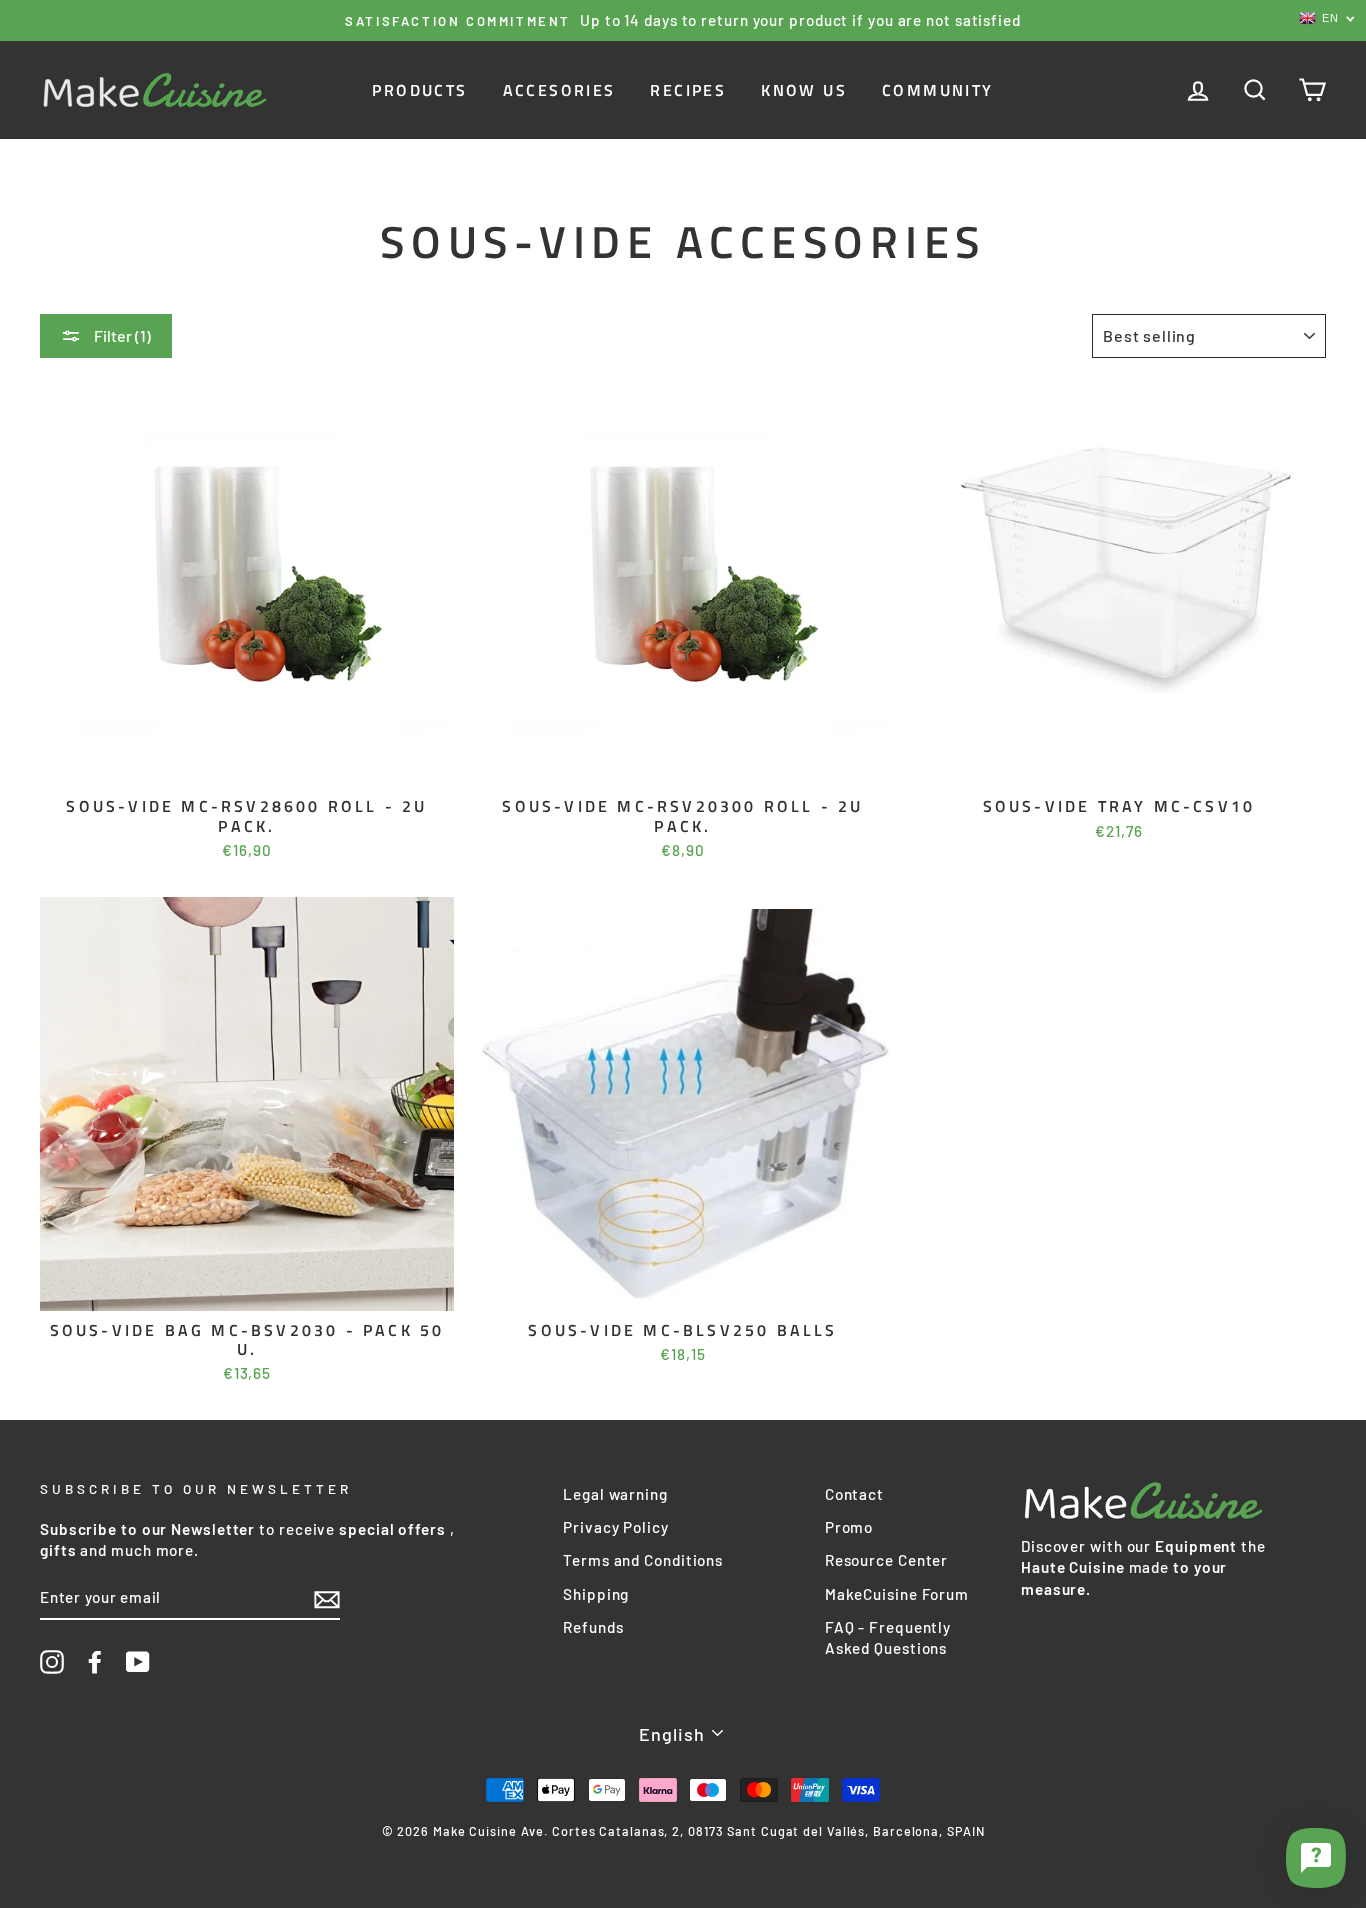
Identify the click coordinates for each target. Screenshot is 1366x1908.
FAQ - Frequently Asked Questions (888, 1637)
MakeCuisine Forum (897, 1594)
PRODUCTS (419, 90)
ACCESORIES (559, 90)
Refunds (593, 1627)
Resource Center (887, 1560)
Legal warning (615, 1494)
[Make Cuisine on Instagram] (52, 1662)
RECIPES (688, 90)
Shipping (596, 1594)
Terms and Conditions (643, 1560)
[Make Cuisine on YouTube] (138, 1662)
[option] (683, 20)
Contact (854, 1494)
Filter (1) (121, 335)
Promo (849, 1527)
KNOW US (804, 90)
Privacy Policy (616, 1527)
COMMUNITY (938, 90)
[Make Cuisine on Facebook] (95, 1662)
